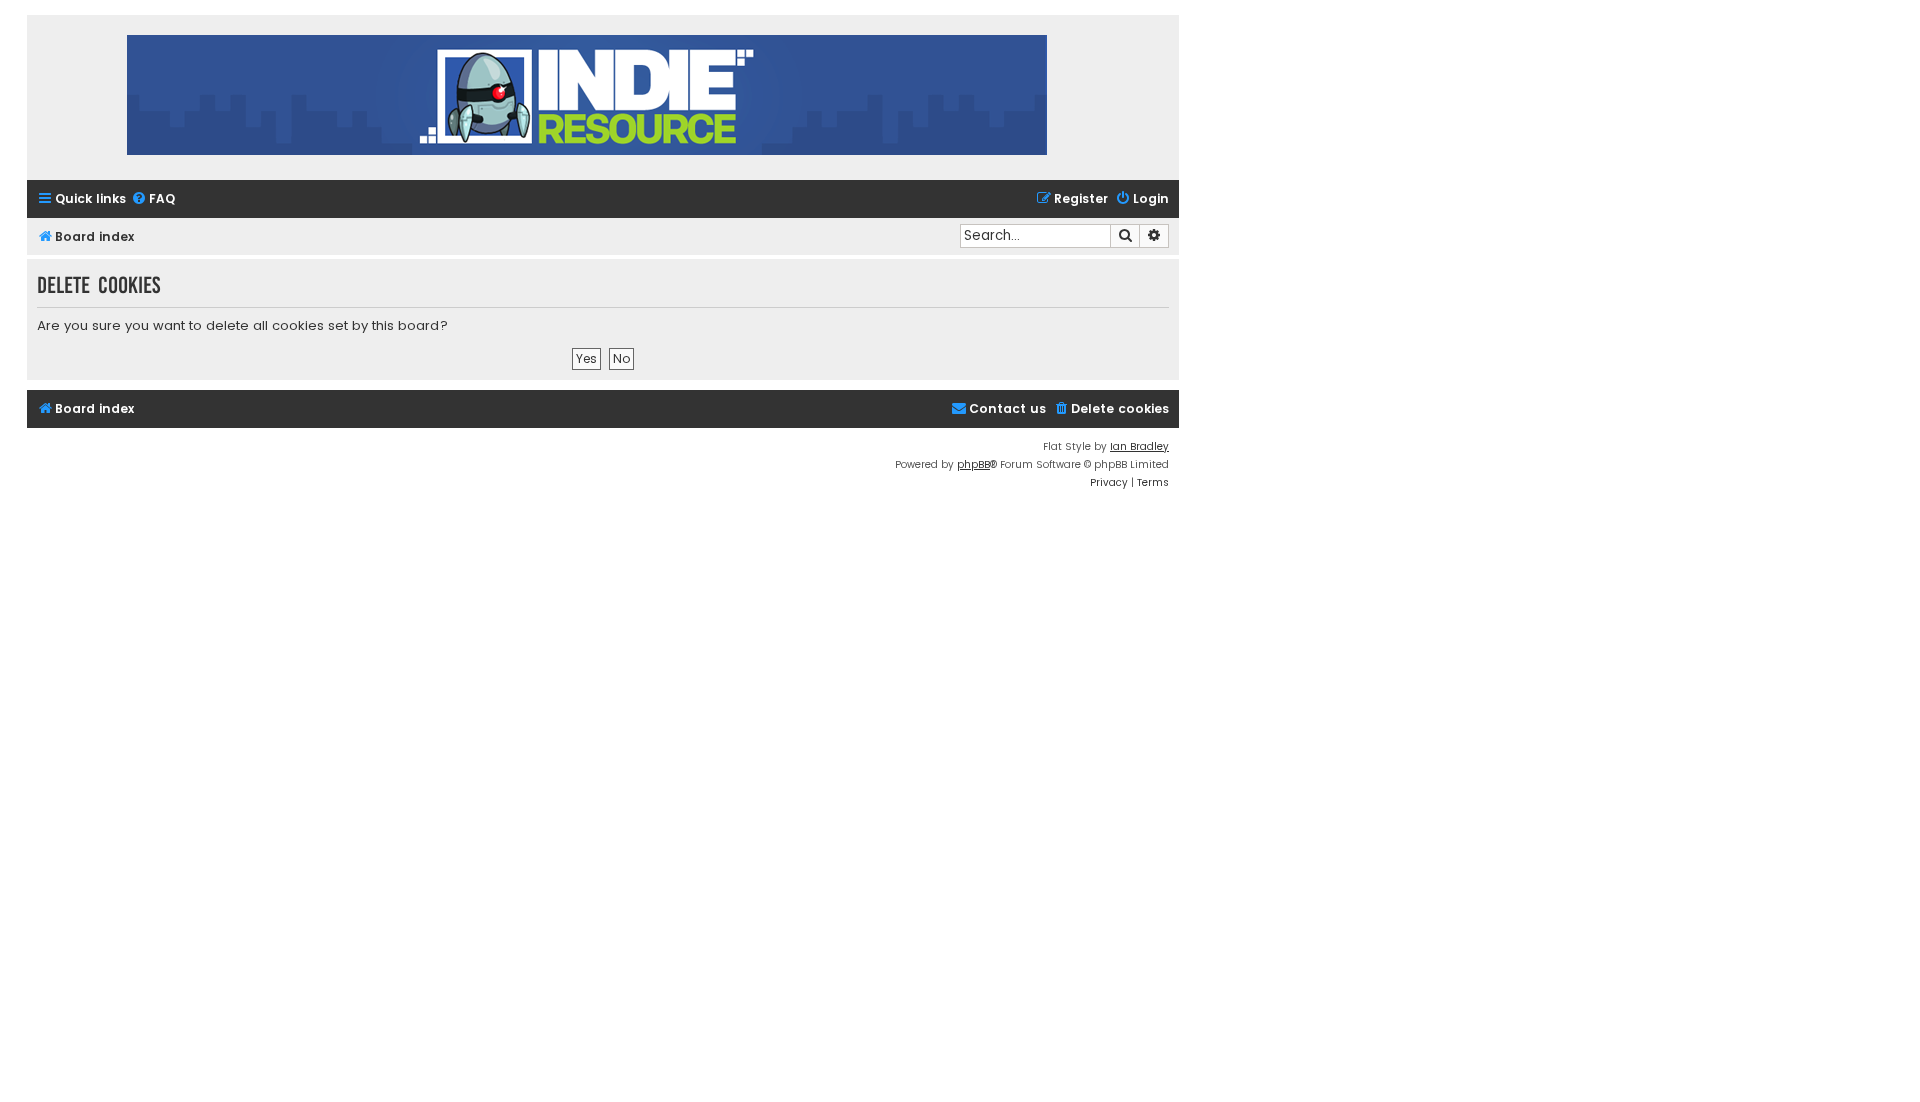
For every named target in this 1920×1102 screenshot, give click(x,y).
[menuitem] (153, 199)
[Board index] (587, 97)
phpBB (973, 464)
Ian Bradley (1139, 446)
